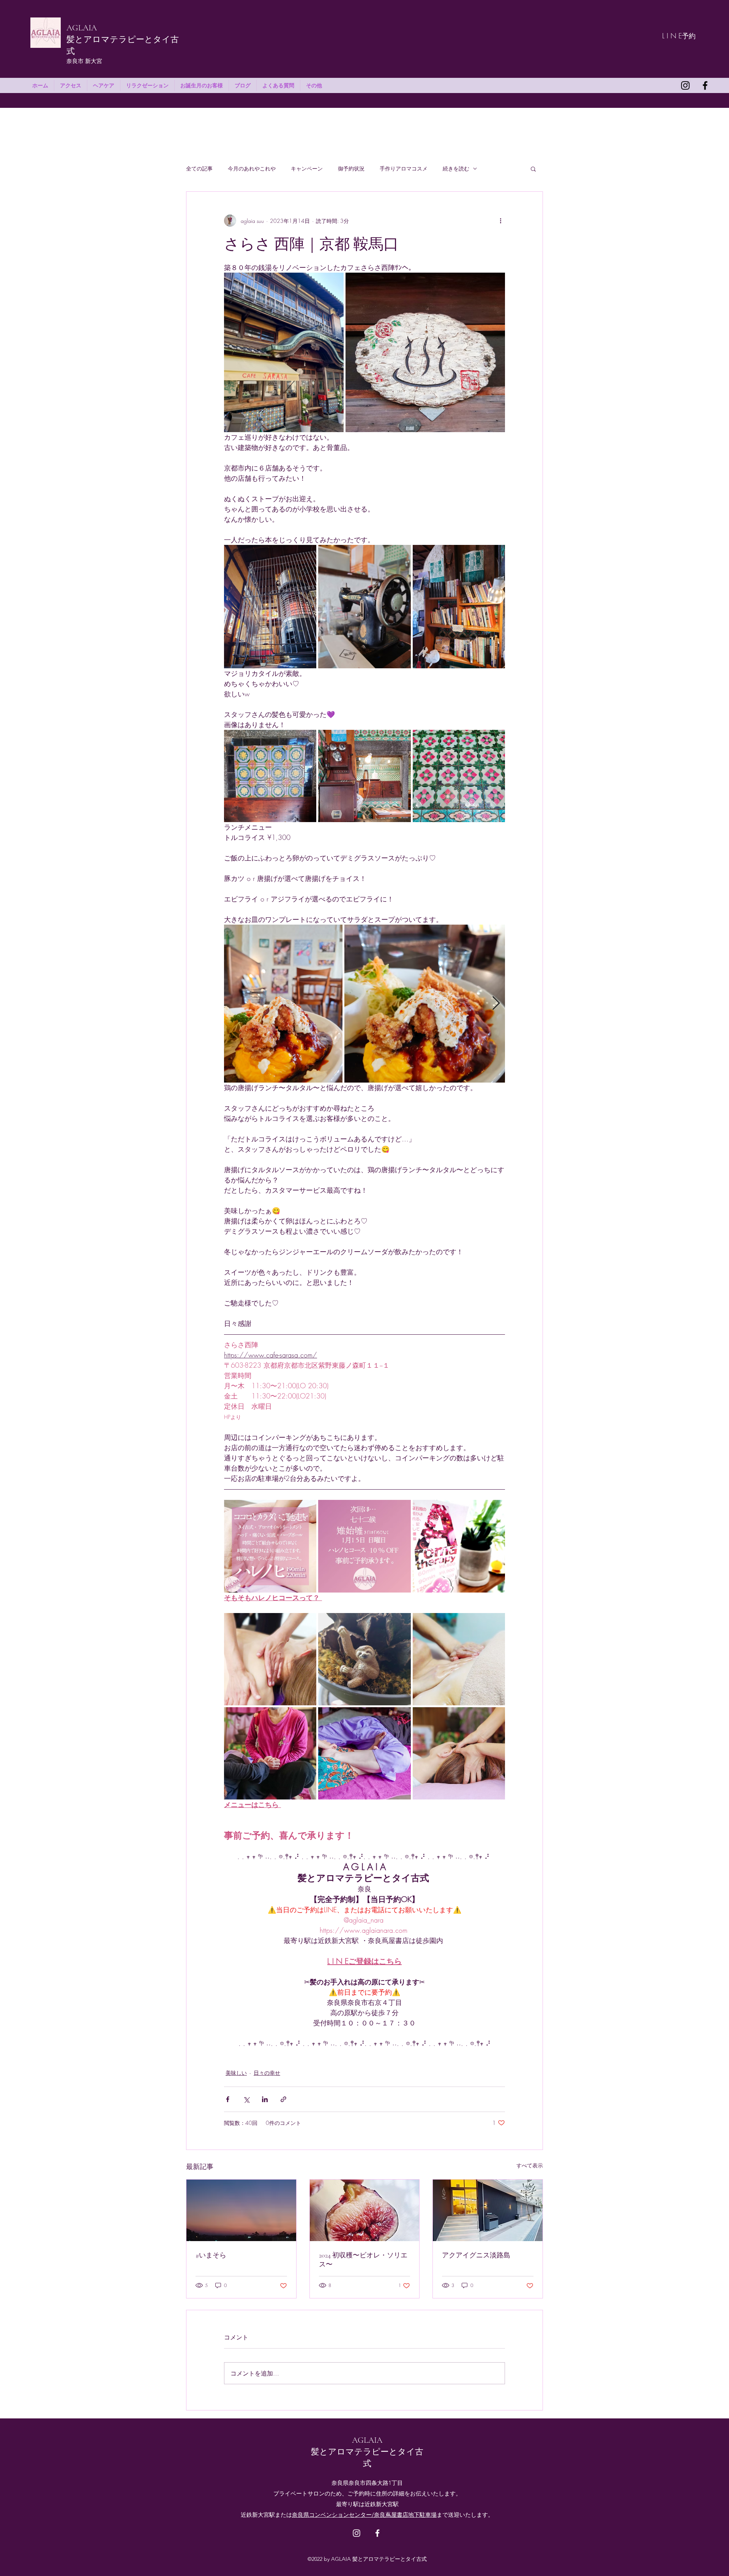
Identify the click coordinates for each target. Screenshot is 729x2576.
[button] (533, 169)
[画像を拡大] (284, 352)
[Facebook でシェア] (228, 2099)
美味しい (236, 2073)
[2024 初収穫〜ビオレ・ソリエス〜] (365, 2210)
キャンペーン (307, 168)
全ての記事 (199, 168)
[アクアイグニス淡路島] (488, 2210)
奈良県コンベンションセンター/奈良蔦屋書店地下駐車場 (364, 2515)
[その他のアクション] (500, 221)
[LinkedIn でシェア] (265, 2099)
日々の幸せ (267, 2073)
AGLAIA (82, 28)
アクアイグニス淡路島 (476, 2255)
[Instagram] (685, 85)
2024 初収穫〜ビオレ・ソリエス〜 (363, 2260)
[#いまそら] (241, 2210)
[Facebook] (705, 85)
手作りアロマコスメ (404, 168)
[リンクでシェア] (283, 2099)
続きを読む (456, 168)
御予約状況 (351, 168)
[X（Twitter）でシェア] (246, 2099)
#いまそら (211, 2255)
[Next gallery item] (496, 1004)
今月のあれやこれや (252, 168)
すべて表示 (530, 2165)
